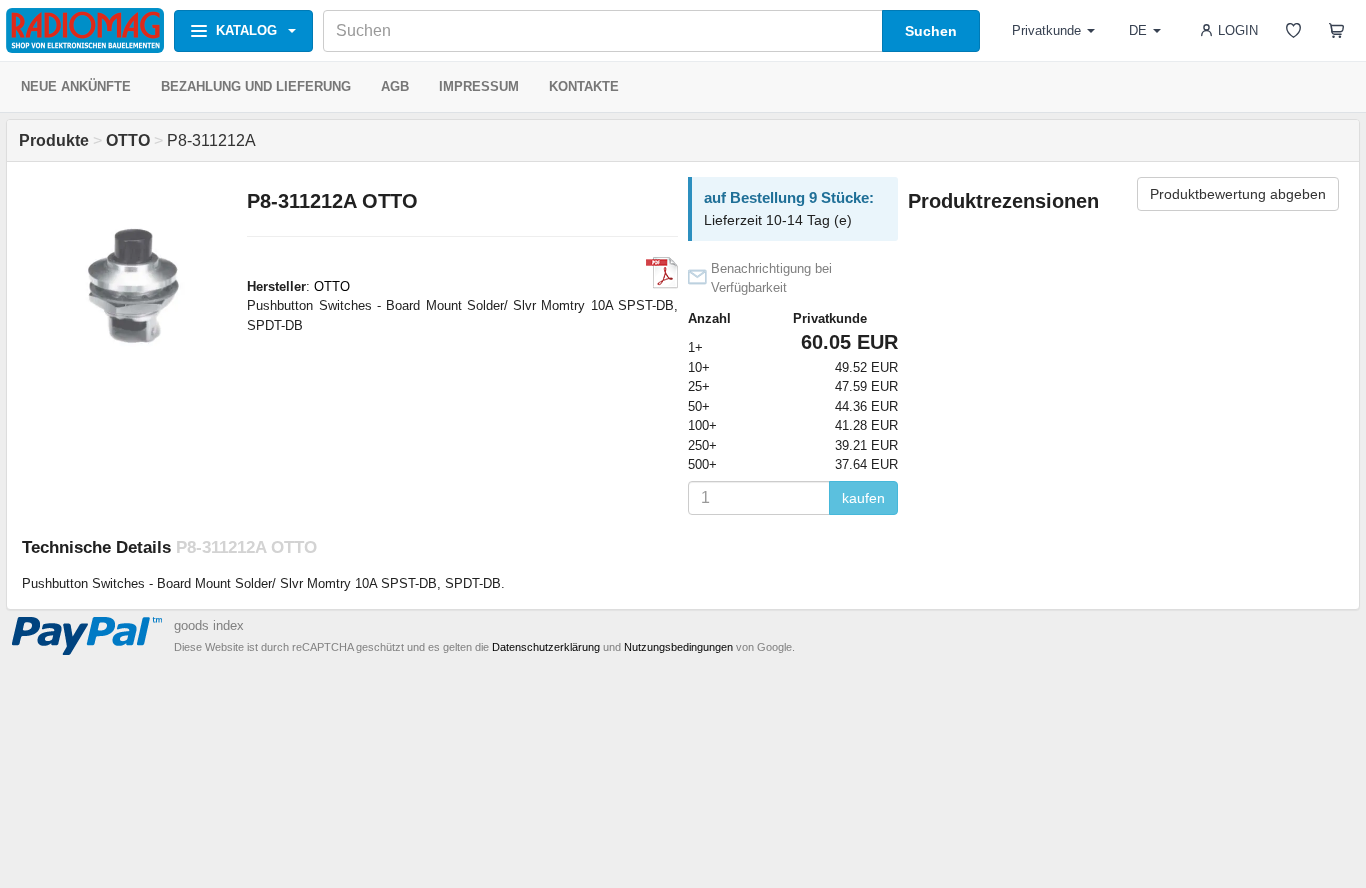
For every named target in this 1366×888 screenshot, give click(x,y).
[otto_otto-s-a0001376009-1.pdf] (662, 273)
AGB (395, 86)
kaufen (863, 498)
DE (1138, 30)
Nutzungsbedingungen (678, 647)
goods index (209, 625)
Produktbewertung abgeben (1238, 194)
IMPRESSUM (479, 86)
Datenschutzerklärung (546, 647)
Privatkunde (1046, 30)
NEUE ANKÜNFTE (76, 86)
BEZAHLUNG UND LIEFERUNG (256, 86)
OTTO (332, 286)
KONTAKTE (584, 86)
